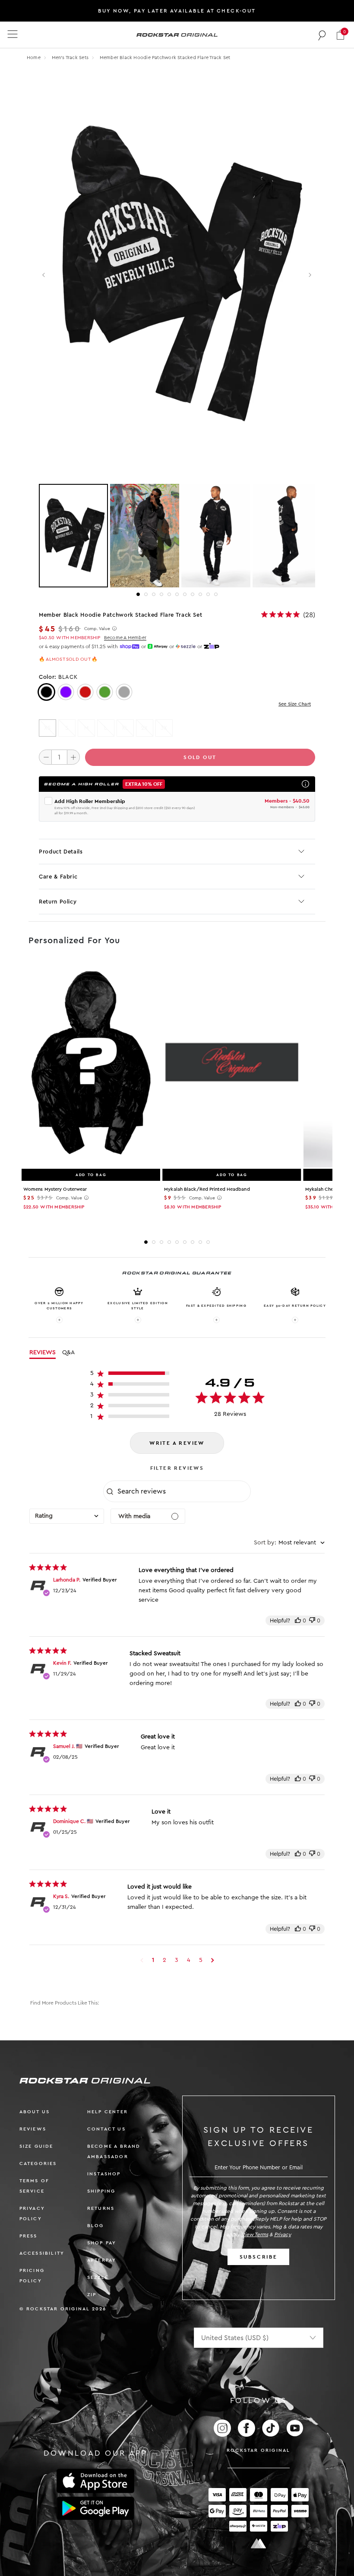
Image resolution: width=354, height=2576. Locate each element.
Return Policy (58, 902)
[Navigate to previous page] (142, 1960)
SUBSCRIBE (259, 2257)
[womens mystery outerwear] (91, 1064)
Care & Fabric (58, 877)
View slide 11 (216, 594)
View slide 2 (146, 594)
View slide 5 (169, 594)
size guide (36, 2146)
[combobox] (67, 1516)
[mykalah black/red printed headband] (232, 1064)
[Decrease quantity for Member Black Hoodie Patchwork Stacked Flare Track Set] (45, 757)
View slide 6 (177, 594)
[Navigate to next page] (213, 1960)
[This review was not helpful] (312, 1621)
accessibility (42, 2253)
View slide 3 (154, 594)
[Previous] (44, 275)
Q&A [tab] (68, 1352)
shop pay (102, 2243)
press (28, 2236)
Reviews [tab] (43, 1352)
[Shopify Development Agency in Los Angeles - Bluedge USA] (259, 2543)
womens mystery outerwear (55, 1189)
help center (107, 2112)
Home (34, 58)
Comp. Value (97, 629)
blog (96, 2226)
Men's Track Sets (71, 58)
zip (92, 2295)
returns (101, 2208)
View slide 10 (208, 594)
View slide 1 (138, 594)
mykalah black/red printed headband (207, 1189)
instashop (104, 2174)
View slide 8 (193, 594)
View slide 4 (161, 594)
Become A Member (125, 638)
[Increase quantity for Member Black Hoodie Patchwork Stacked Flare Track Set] (73, 757)
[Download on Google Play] (95, 2508)
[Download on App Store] (95, 2481)
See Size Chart (295, 704)
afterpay (102, 2260)
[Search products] (322, 35)
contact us (106, 2129)
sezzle (98, 2277)
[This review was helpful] (298, 1621)
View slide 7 (185, 594)
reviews (33, 2129)
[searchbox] (183, 1491)
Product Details (61, 852)
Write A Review (177, 1443)
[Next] (310, 275)
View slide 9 (200, 594)
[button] (340, 35)
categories (38, 2163)
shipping (101, 2191)
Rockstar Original (259, 2450)
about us (35, 2112)
